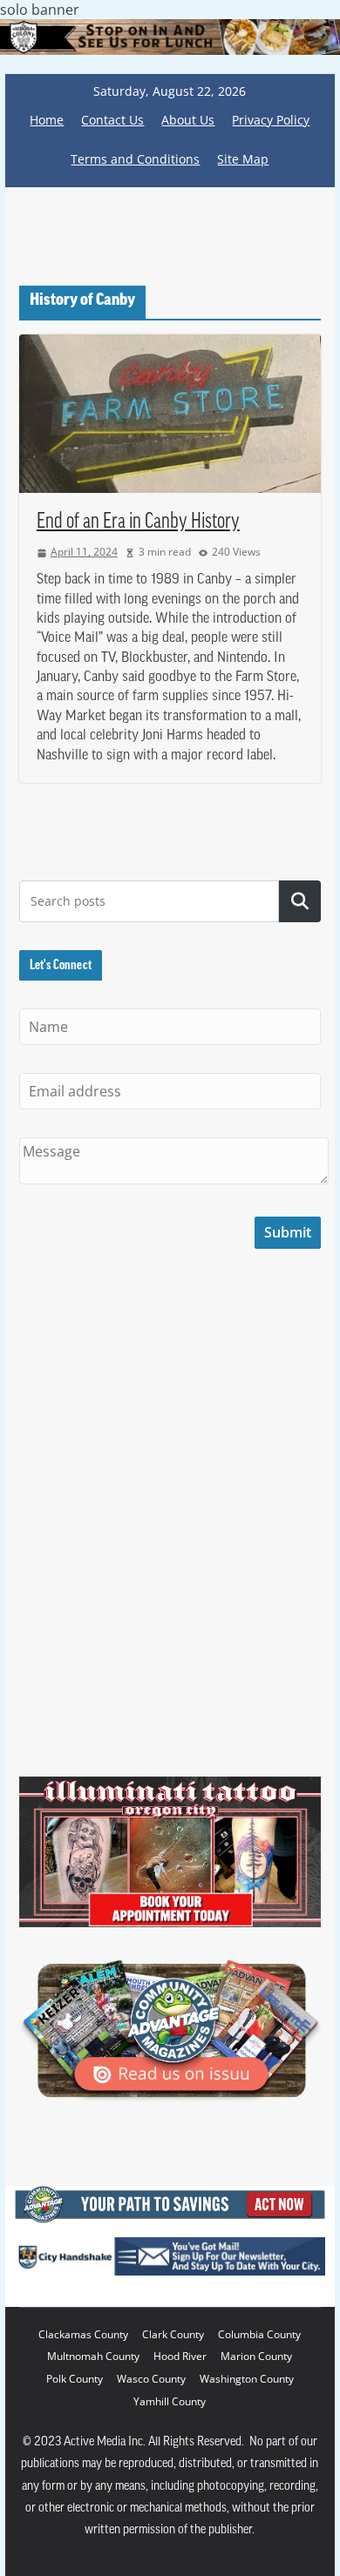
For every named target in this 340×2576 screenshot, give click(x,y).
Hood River (180, 2356)
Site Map (243, 159)
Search (300, 901)
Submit (288, 1232)
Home (47, 120)
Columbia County (259, 2334)
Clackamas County (83, 2334)
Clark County (173, 2334)
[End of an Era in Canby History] (170, 414)
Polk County (75, 2379)
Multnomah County (93, 2356)
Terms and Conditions (135, 159)
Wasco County (151, 2379)
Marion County (256, 2356)
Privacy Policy (271, 120)
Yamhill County (170, 2401)
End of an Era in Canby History (138, 523)
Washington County (247, 2379)
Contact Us (112, 120)
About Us (188, 120)
